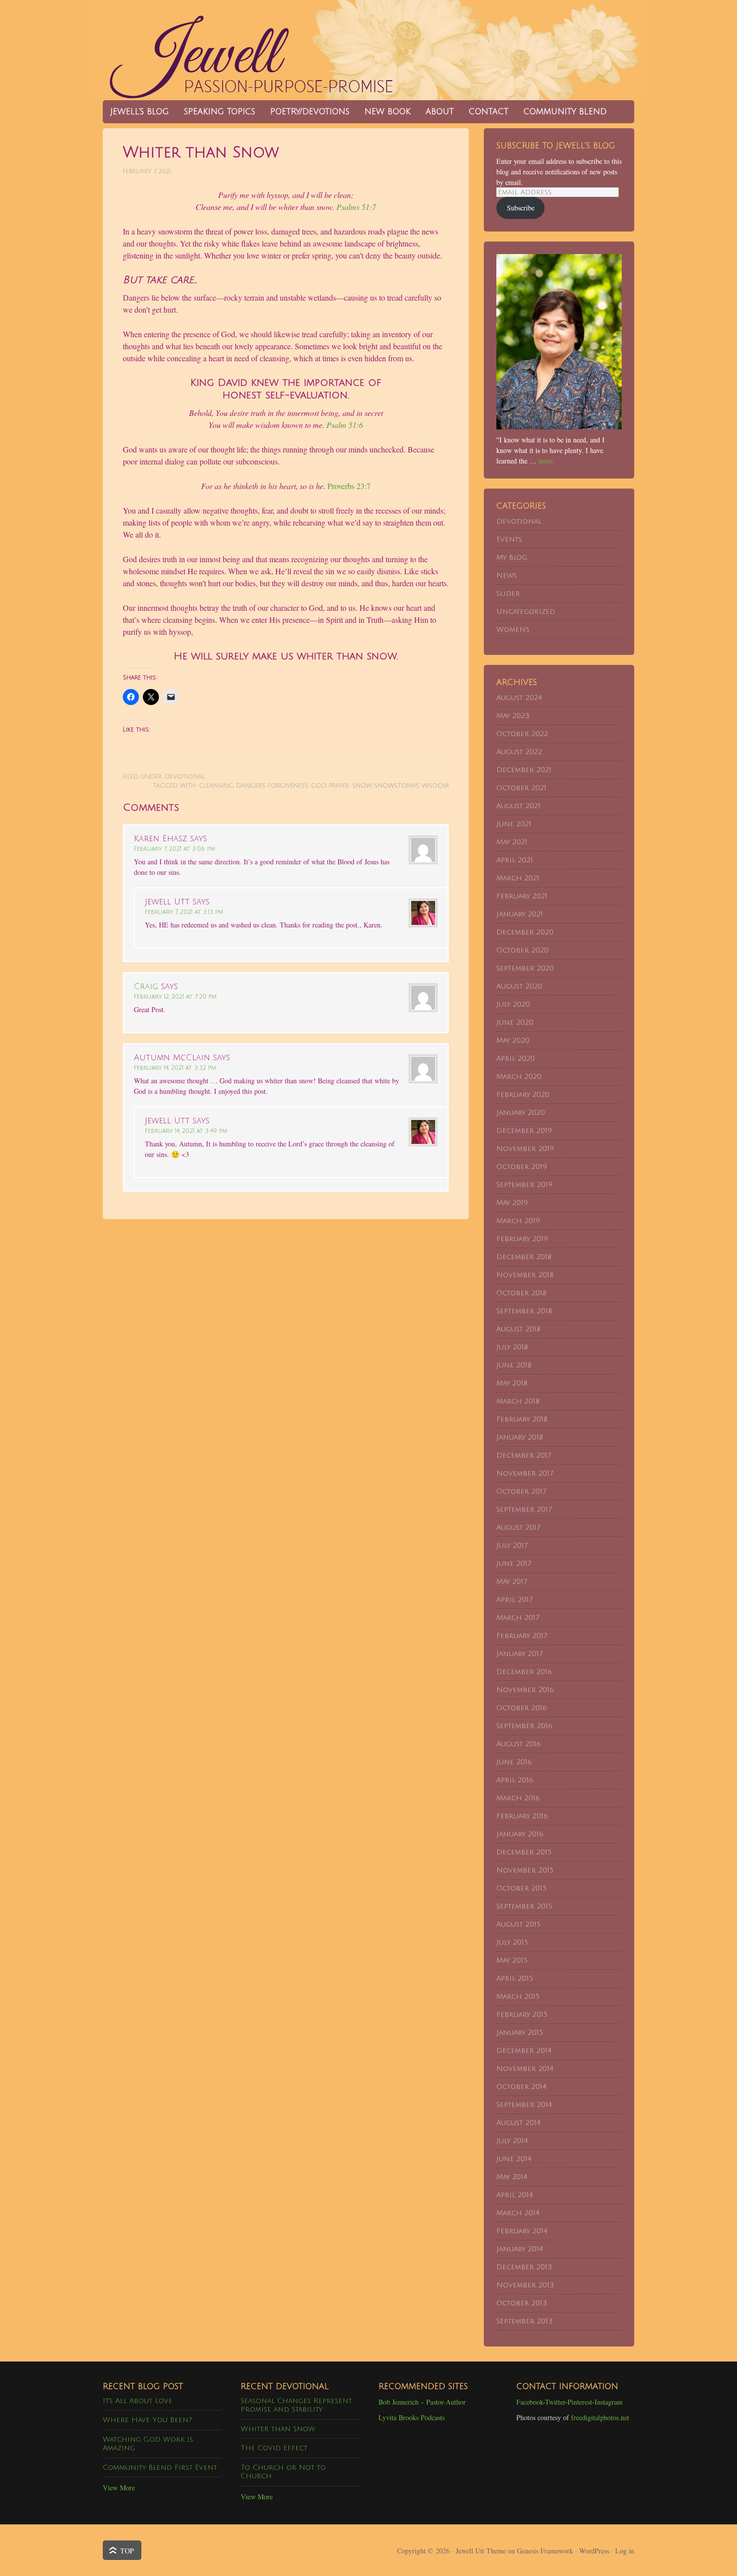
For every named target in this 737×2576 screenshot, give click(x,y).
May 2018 (512, 1383)
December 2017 (524, 1455)
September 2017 (524, 1509)
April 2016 (515, 1780)
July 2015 (512, 1942)
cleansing (216, 786)
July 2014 (512, 2141)
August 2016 (519, 1744)
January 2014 (520, 2249)
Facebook (530, 2402)
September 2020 (525, 968)
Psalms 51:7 (356, 207)
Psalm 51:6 (345, 425)
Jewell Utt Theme (481, 2551)
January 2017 (519, 1654)
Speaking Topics (220, 112)
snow (362, 786)
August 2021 (518, 806)
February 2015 (522, 2015)
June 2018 (514, 1365)
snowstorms (397, 786)
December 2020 (525, 932)
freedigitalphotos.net (600, 2417)
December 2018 (524, 1257)
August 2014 (518, 2123)
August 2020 (519, 986)
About (440, 112)
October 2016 (522, 1708)
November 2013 (525, 2285)
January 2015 (520, 2033)
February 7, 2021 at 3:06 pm (174, 849)
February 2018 (522, 1419)
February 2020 (523, 1095)
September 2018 (524, 1311)
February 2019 (522, 1239)
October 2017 (521, 1491)
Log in (625, 2551)
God (319, 786)
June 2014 (514, 2159)
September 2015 (524, 1906)
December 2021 (524, 770)
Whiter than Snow (278, 2429)
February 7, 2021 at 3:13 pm (184, 912)
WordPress (594, 2551)
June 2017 (514, 1564)
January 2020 (521, 1113)
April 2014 (515, 2195)
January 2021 (520, 914)
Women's (513, 630)
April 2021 (515, 860)
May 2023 (513, 716)
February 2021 (522, 896)
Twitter (555, 2402)
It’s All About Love (138, 2401)
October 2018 (521, 1293)
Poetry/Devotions (310, 112)
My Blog (512, 557)
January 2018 (520, 1437)
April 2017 (514, 1600)
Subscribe (521, 208)
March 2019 (518, 1221)
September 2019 (524, 1185)
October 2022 (522, 734)
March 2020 (519, 1077)
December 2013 (524, 2267)
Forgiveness (288, 786)
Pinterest (580, 2402)
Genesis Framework (545, 2551)
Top (127, 2551)
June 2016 (514, 1762)
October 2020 (522, 950)
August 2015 (518, 1924)
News (507, 575)
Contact (489, 112)
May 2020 (513, 1040)
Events (509, 539)
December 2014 (524, 2051)
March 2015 (518, 1997)
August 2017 (518, 1528)
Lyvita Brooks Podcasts (412, 2417)
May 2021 (512, 842)
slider (508, 594)
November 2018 (525, 1275)
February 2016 (522, 1816)
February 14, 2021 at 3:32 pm (175, 1068)
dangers (251, 786)
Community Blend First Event (160, 2468)
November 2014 (525, 2069)
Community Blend (561, 112)
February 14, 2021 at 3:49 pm (186, 1131)
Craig (146, 987)
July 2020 (513, 1004)
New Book (384, 112)
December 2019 (524, 1131)
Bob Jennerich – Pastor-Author (422, 2402)
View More (119, 2488)
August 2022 (519, 752)
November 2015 (525, 1870)
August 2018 (518, 1329)
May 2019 (512, 1203)
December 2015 (524, 1852)
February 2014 (522, 2231)
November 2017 (525, 1473)
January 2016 (520, 1834)
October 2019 (522, 1167)
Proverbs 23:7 (349, 486)
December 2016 (524, 1672)
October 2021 (521, 788)
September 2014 (524, 2105)
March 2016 (518, 1798)
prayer (339, 786)
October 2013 (522, 2303)
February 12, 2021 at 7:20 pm (175, 997)
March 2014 (518, 2213)
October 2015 (521, 1888)
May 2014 (512, 2177)
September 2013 (524, 2321)
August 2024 (519, 698)
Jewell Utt (253, 50)
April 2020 (516, 1059)
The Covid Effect (274, 2448)
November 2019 (525, 1149)
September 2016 (524, 1726)
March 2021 (518, 878)
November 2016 (525, 1690)
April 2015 (515, 1978)
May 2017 (512, 1582)
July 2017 (512, 1546)
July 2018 (512, 1347)
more (546, 461)
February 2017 (522, 1636)
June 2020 (515, 1022)
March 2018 (518, 1401)
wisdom (435, 786)
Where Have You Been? (147, 2420)
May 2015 (512, 1960)
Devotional (185, 777)
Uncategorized (526, 612)
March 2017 (518, 1618)
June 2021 (514, 824)
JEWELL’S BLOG (140, 112)
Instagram (609, 2402)
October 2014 (521, 2087)
